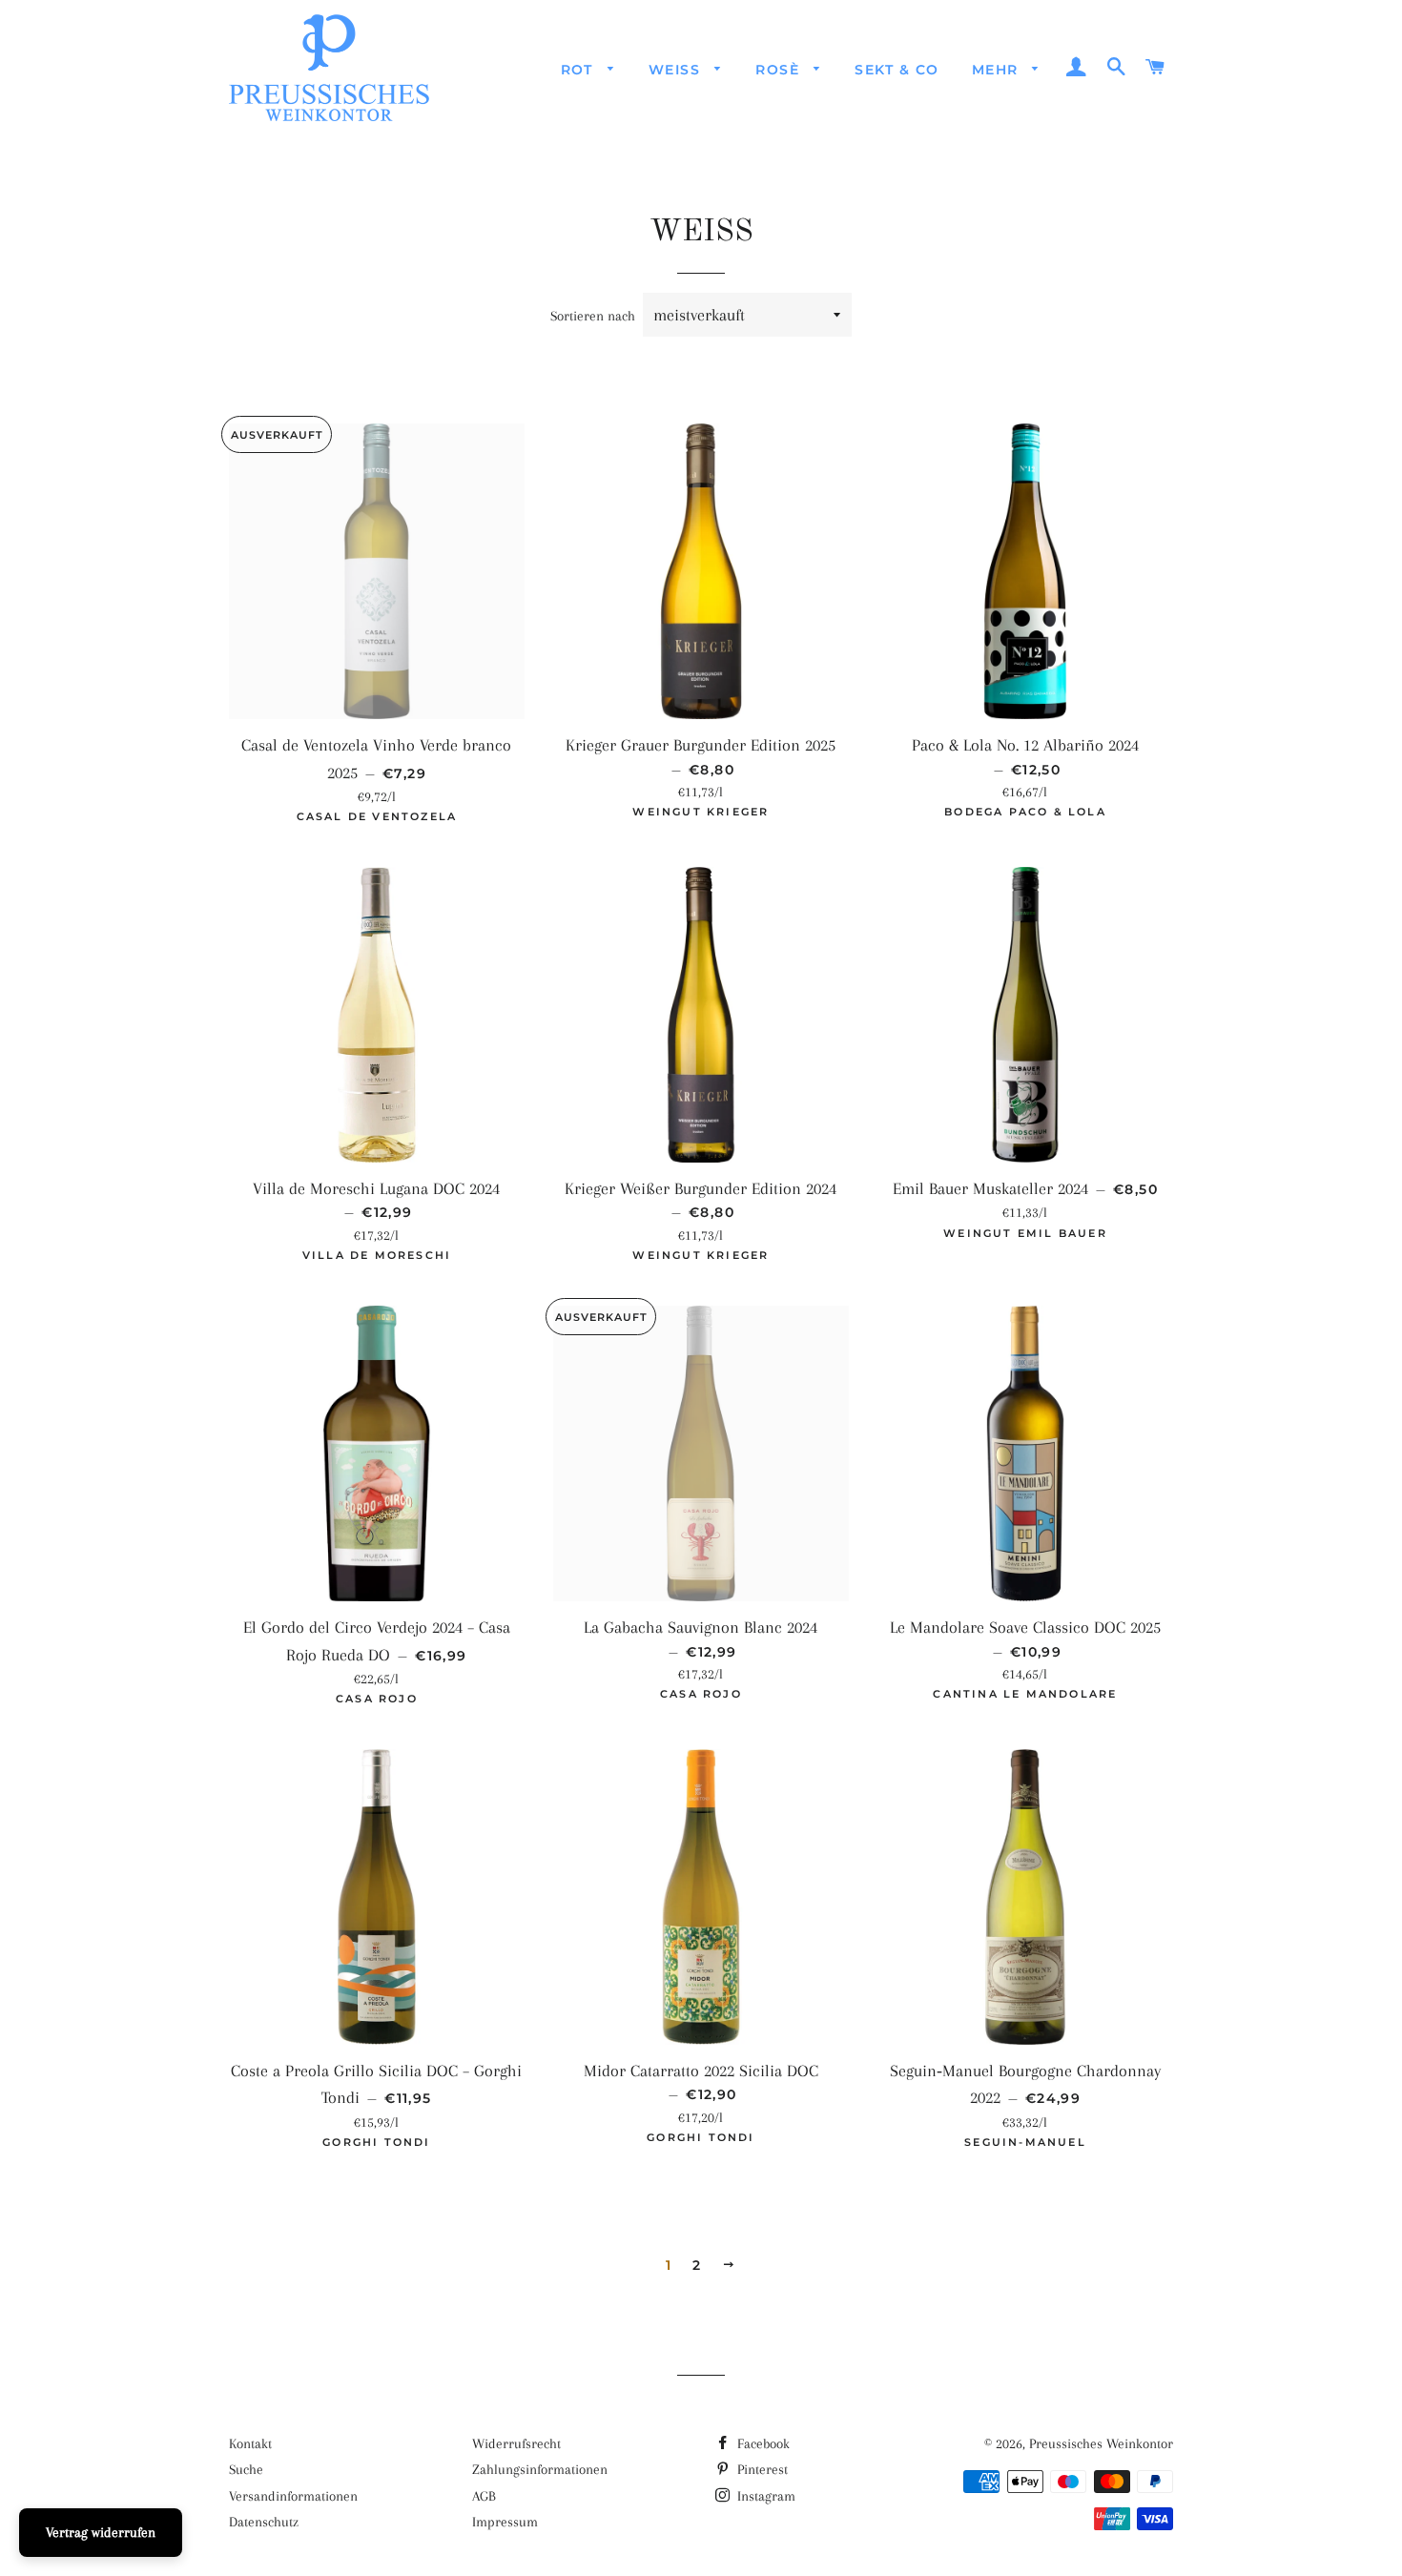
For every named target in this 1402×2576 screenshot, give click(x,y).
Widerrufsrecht (516, 2443)
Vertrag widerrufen (101, 2532)
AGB (484, 2496)
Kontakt (250, 2443)
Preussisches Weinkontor (1101, 2443)
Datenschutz (264, 2522)
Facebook (762, 2443)
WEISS (677, 70)
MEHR (998, 70)
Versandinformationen (293, 2496)
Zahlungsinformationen (540, 2469)
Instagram (764, 2496)
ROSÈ (780, 70)
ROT (580, 70)
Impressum (505, 2522)
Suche (246, 2469)
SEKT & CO (897, 70)
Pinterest (761, 2469)
